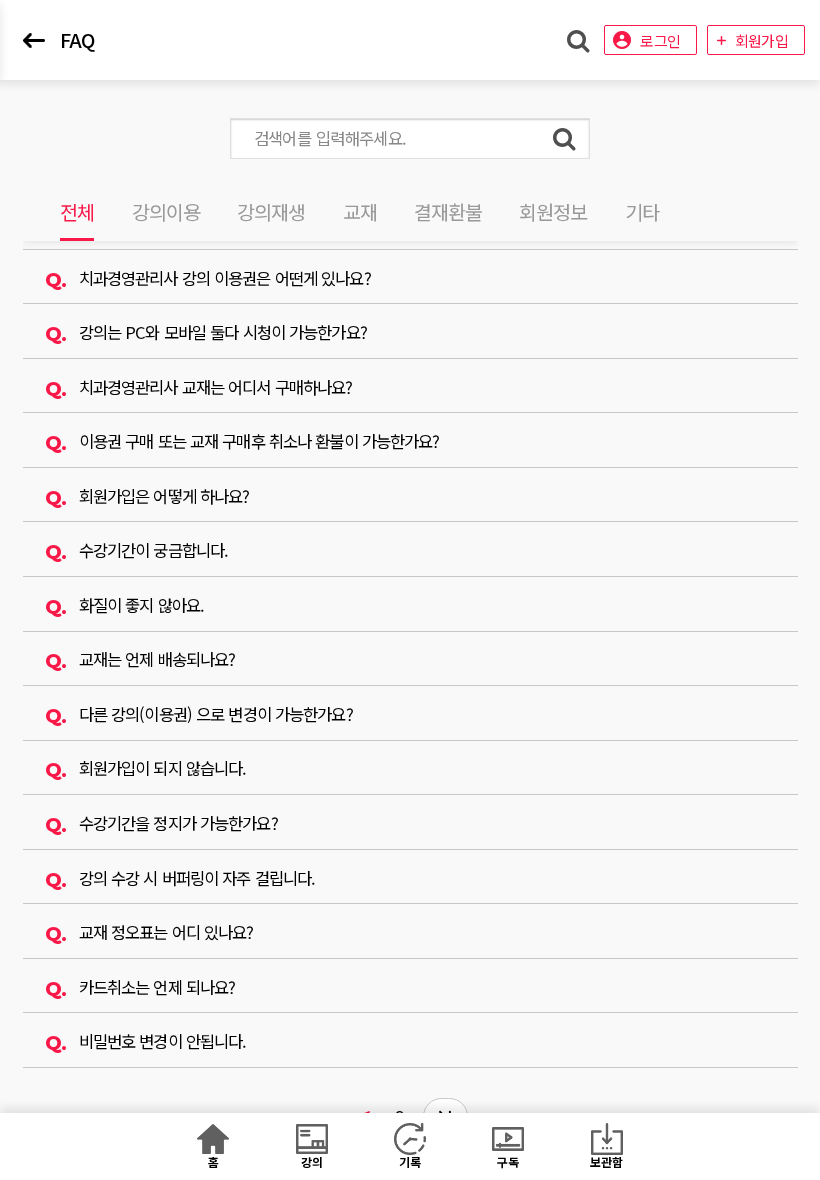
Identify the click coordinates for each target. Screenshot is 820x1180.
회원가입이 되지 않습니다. (163, 768)
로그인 (660, 40)
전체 (77, 211)
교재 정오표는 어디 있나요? (166, 932)
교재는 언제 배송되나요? (157, 659)
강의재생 (271, 211)
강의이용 (166, 211)
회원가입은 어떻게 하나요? (164, 496)
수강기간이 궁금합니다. (153, 550)
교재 (360, 211)
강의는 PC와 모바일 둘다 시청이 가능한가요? (223, 332)
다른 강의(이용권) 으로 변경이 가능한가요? (216, 714)
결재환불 (448, 211)
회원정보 (553, 211)
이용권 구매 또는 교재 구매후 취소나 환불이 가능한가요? (259, 441)
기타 (642, 211)
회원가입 (762, 40)
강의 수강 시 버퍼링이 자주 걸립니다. (197, 878)
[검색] (564, 138)
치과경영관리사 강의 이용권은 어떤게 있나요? (225, 278)
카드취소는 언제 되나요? (157, 987)
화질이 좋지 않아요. (141, 605)
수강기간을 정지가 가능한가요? (178, 823)
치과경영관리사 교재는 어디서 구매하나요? (216, 387)
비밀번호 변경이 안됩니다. (163, 1041)
